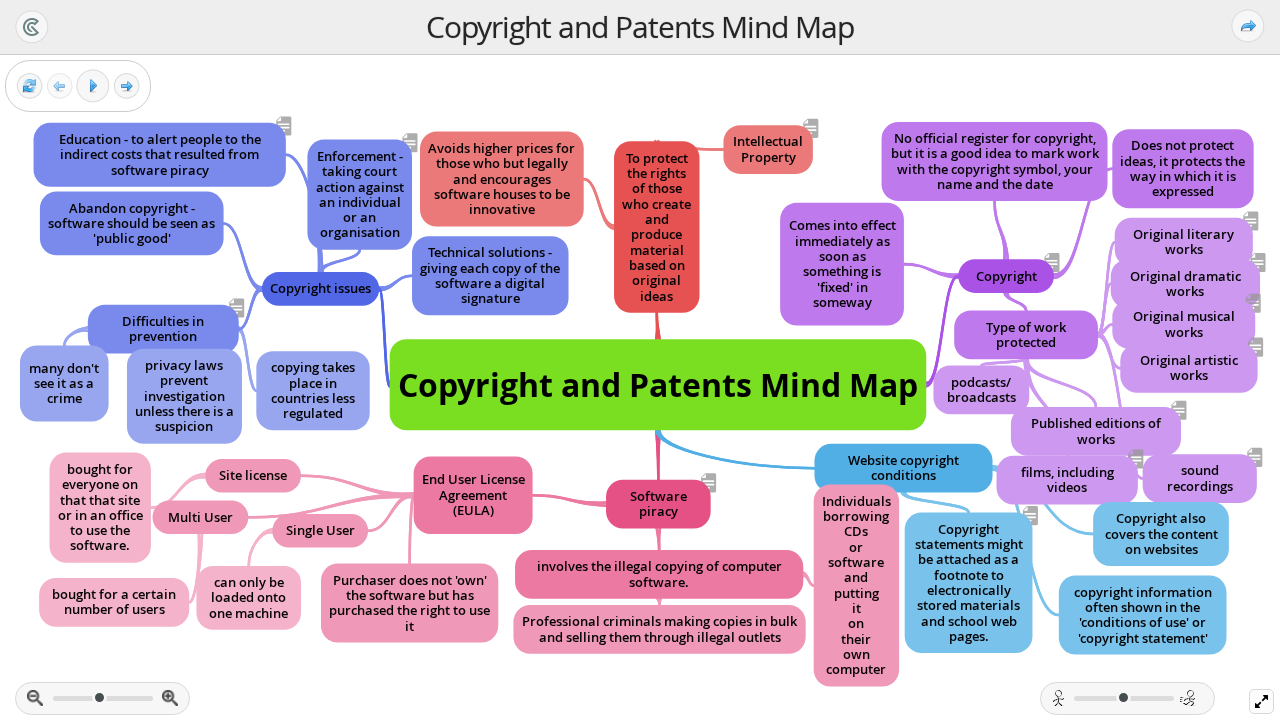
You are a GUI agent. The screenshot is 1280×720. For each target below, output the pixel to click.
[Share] (1248, 26)
